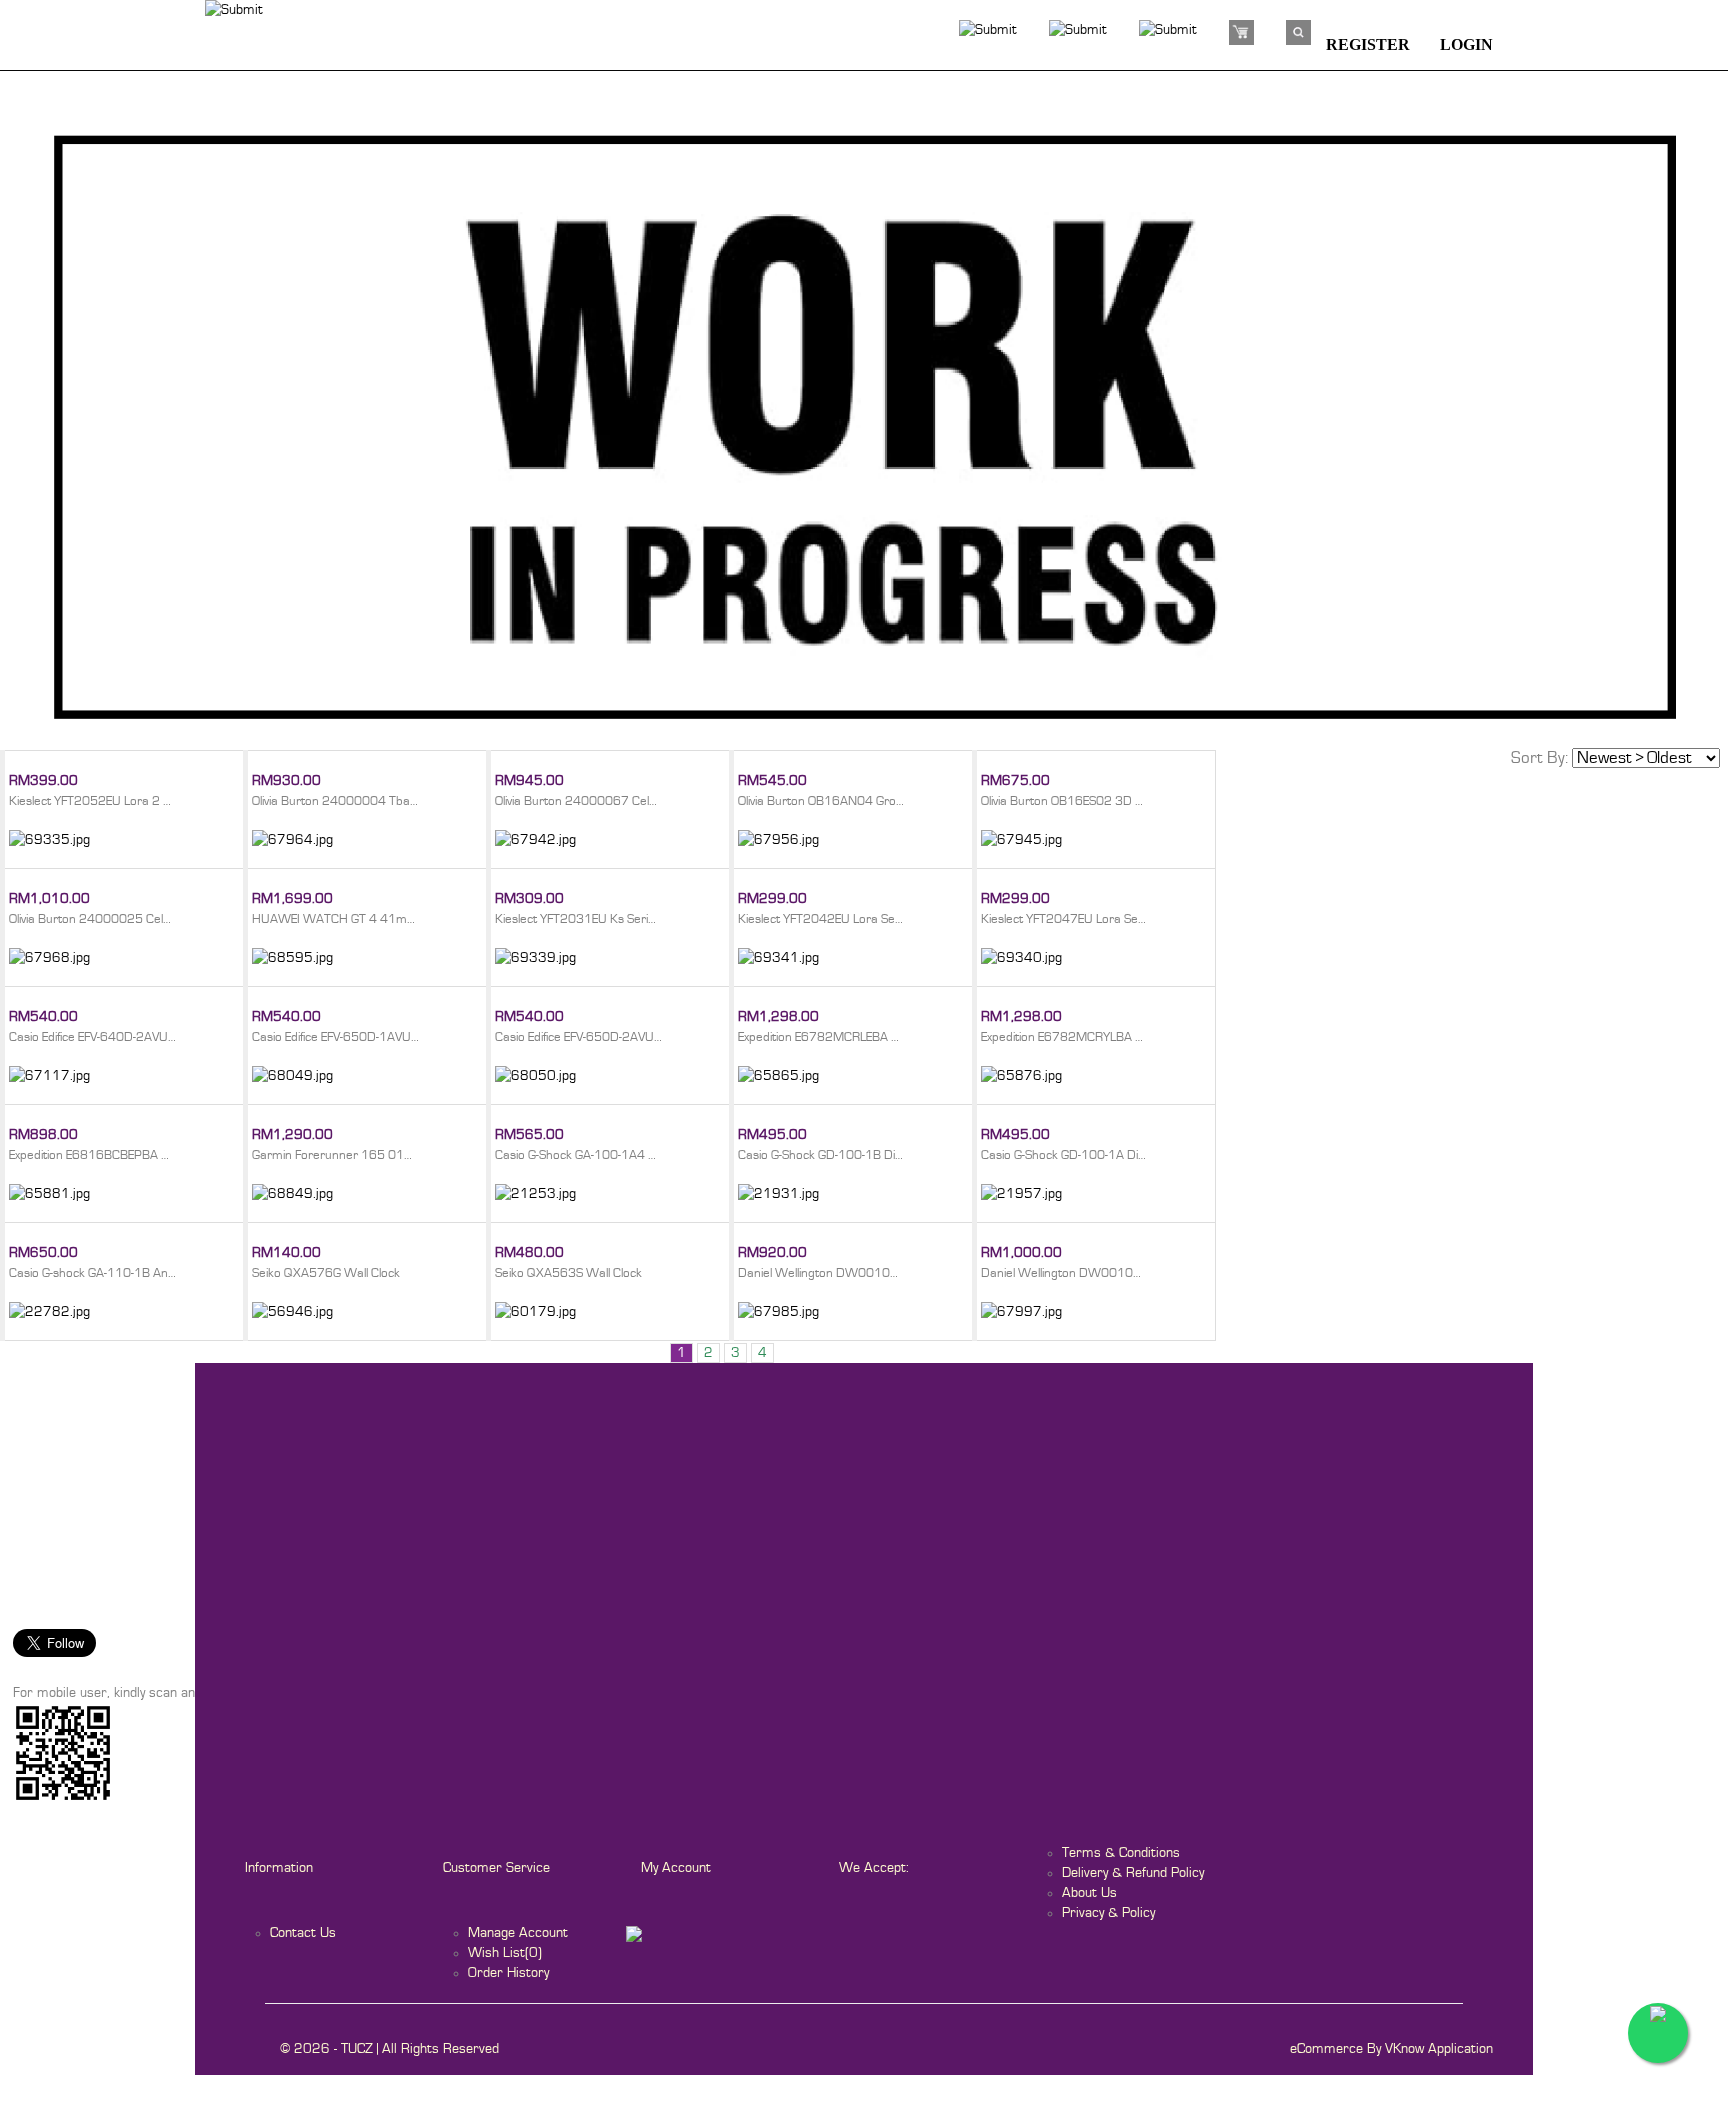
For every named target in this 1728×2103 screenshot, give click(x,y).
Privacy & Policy (1108, 1913)
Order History (508, 1973)
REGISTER (1368, 44)
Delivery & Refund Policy (1133, 1873)
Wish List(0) (505, 1953)
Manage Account (518, 1933)
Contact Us (303, 1933)
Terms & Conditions (1121, 1853)
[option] (864, 433)
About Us (1089, 1893)
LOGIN (1466, 44)
